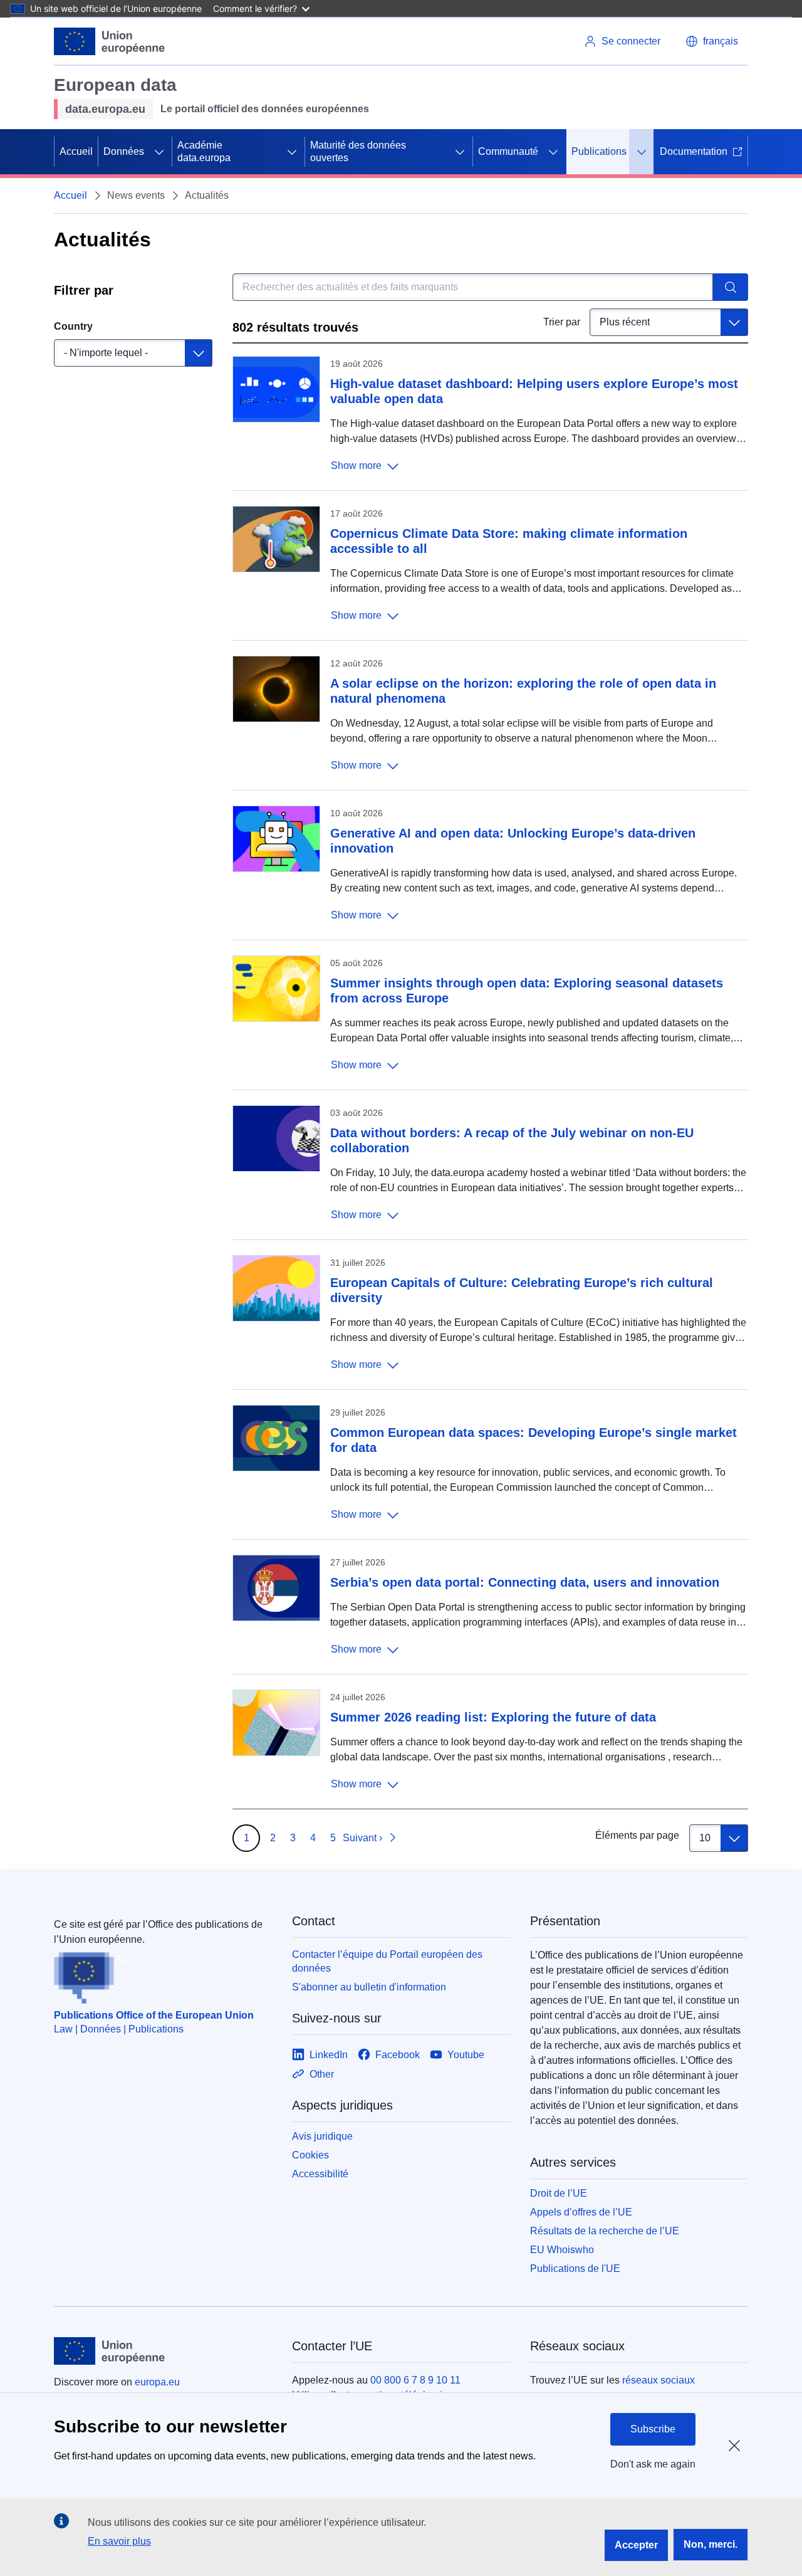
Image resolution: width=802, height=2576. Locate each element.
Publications (599, 151)
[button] (712, 41)
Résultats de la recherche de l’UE (605, 2231)
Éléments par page (637, 1835)
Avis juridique (322, 2136)
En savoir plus (119, 2541)
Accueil (76, 151)
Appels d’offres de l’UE (581, 2212)
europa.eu (157, 2382)
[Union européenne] (110, 41)
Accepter (636, 2545)
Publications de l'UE (575, 2268)
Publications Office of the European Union (154, 2015)
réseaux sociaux (659, 2380)
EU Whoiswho (562, 2250)
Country (73, 326)
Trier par (562, 322)
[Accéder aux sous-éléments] (159, 152)
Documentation (694, 151)
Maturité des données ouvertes (358, 151)
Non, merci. (711, 2544)
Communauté (508, 151)
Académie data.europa (204, 151)
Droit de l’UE (559, 2193)
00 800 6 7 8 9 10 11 (415, 2380)
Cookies (310, 2155)
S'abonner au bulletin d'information (369, 1987)
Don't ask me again (653, 2464)
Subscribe (653, 2429)
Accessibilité (320, 2174)
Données (124, 151)
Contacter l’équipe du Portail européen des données (387, 1961)
